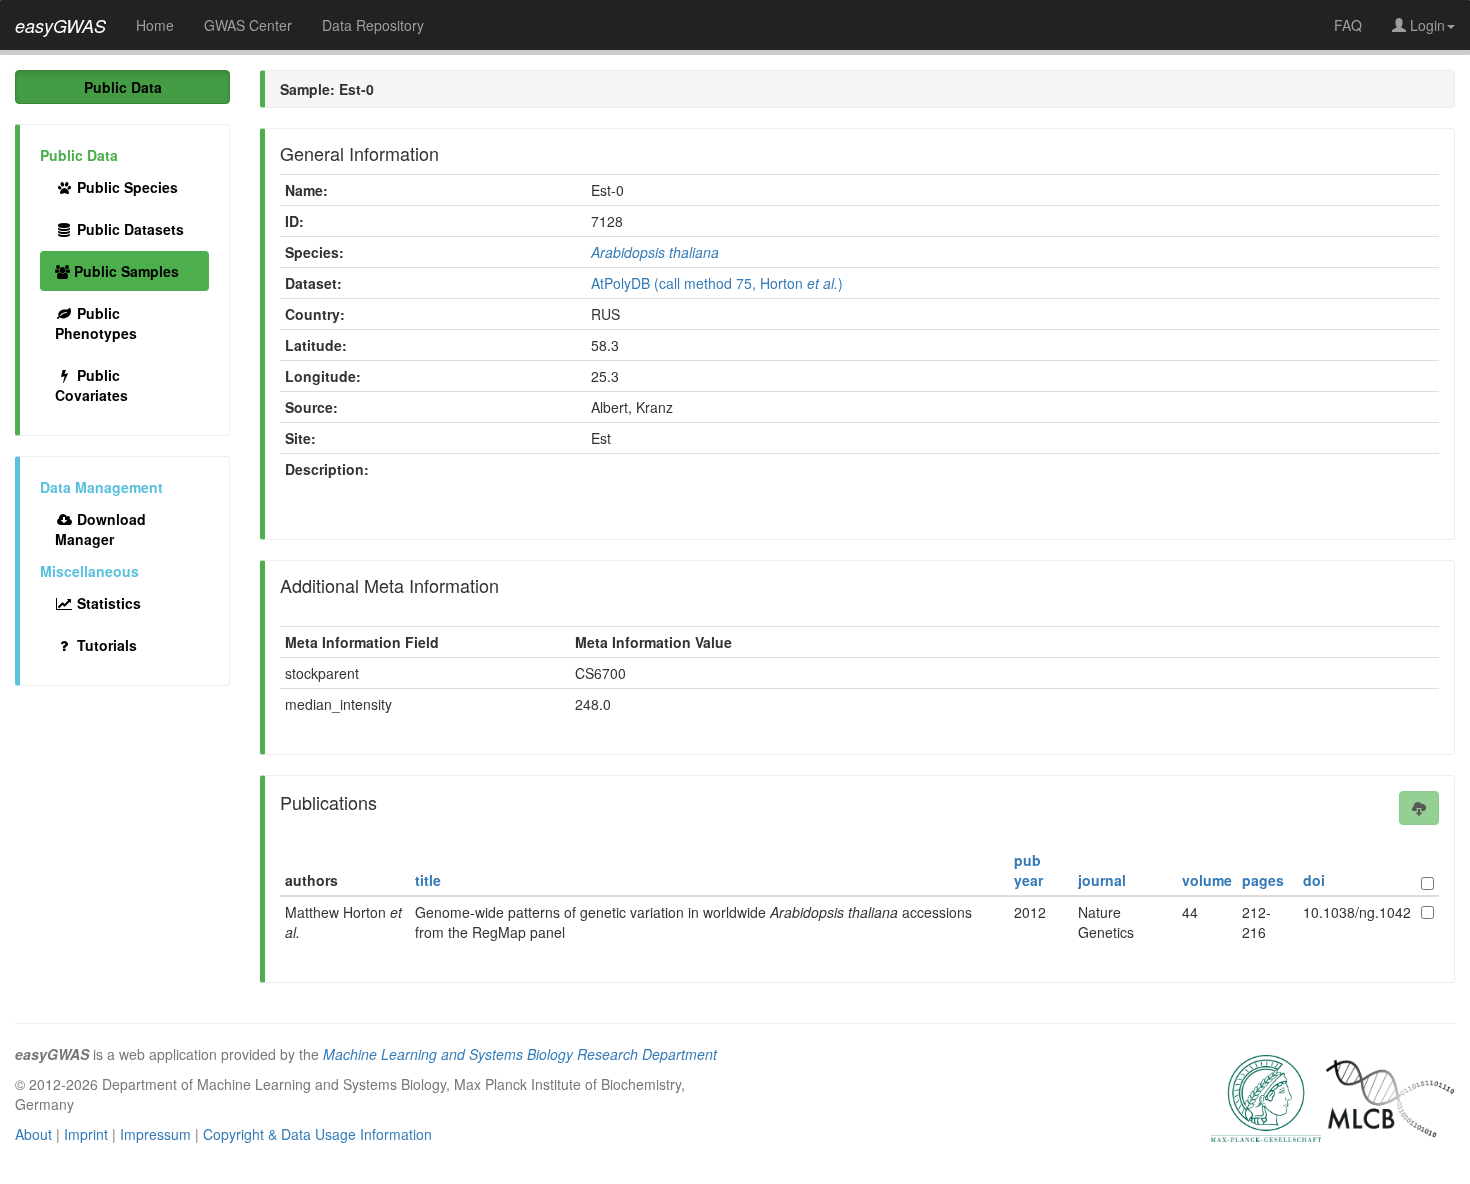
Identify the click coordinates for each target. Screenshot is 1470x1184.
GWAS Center (248, 25)
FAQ (1348, 25)
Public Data (123, 87)
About (33, 1134)
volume (1207, 880)
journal (1102, 880)
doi (1314, 880)
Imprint (86, 1134)
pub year (1028, 870)
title (428, 880)
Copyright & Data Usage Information (317, 1134)
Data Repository (373, 25)
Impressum (155, 1134)
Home (155, 25)
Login (1425, 25)
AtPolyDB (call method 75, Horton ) (717, 283)
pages (1263, 880)
